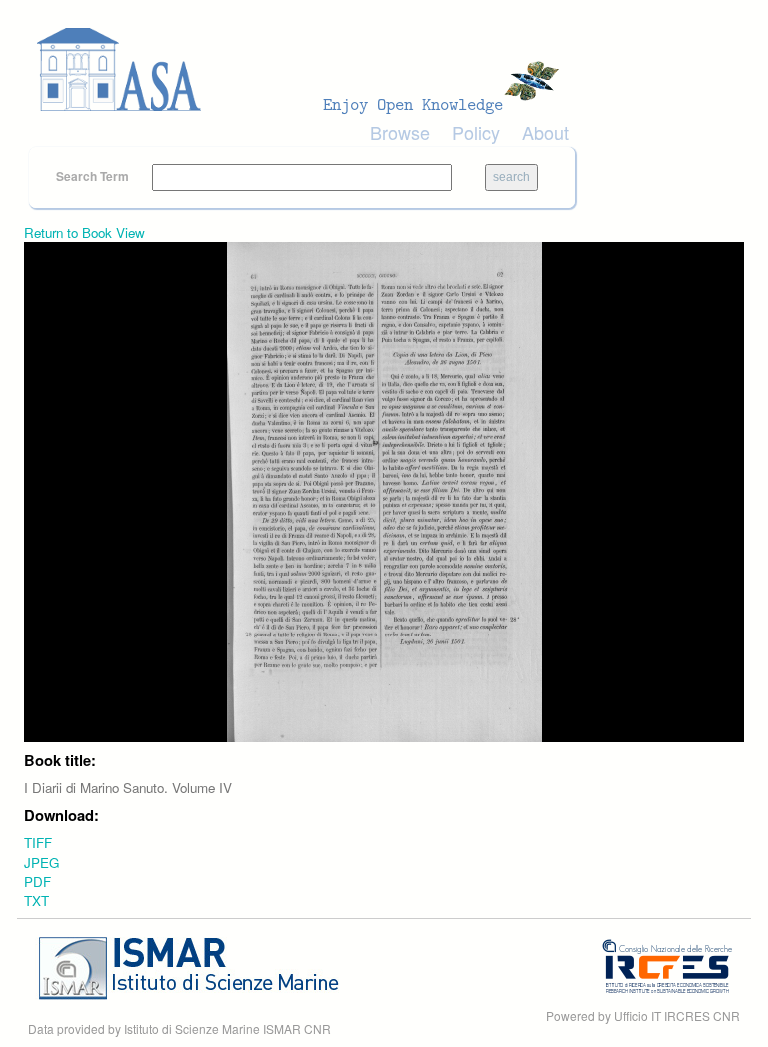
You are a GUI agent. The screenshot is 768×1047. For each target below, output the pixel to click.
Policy (476, 132)
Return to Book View (84, 232)
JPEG (41, 862)
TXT (36, 900)
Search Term (94, 176)
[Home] (304, 70)
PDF (37, 881)
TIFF (38, 842)
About (545, 132)
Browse (400, 132)
